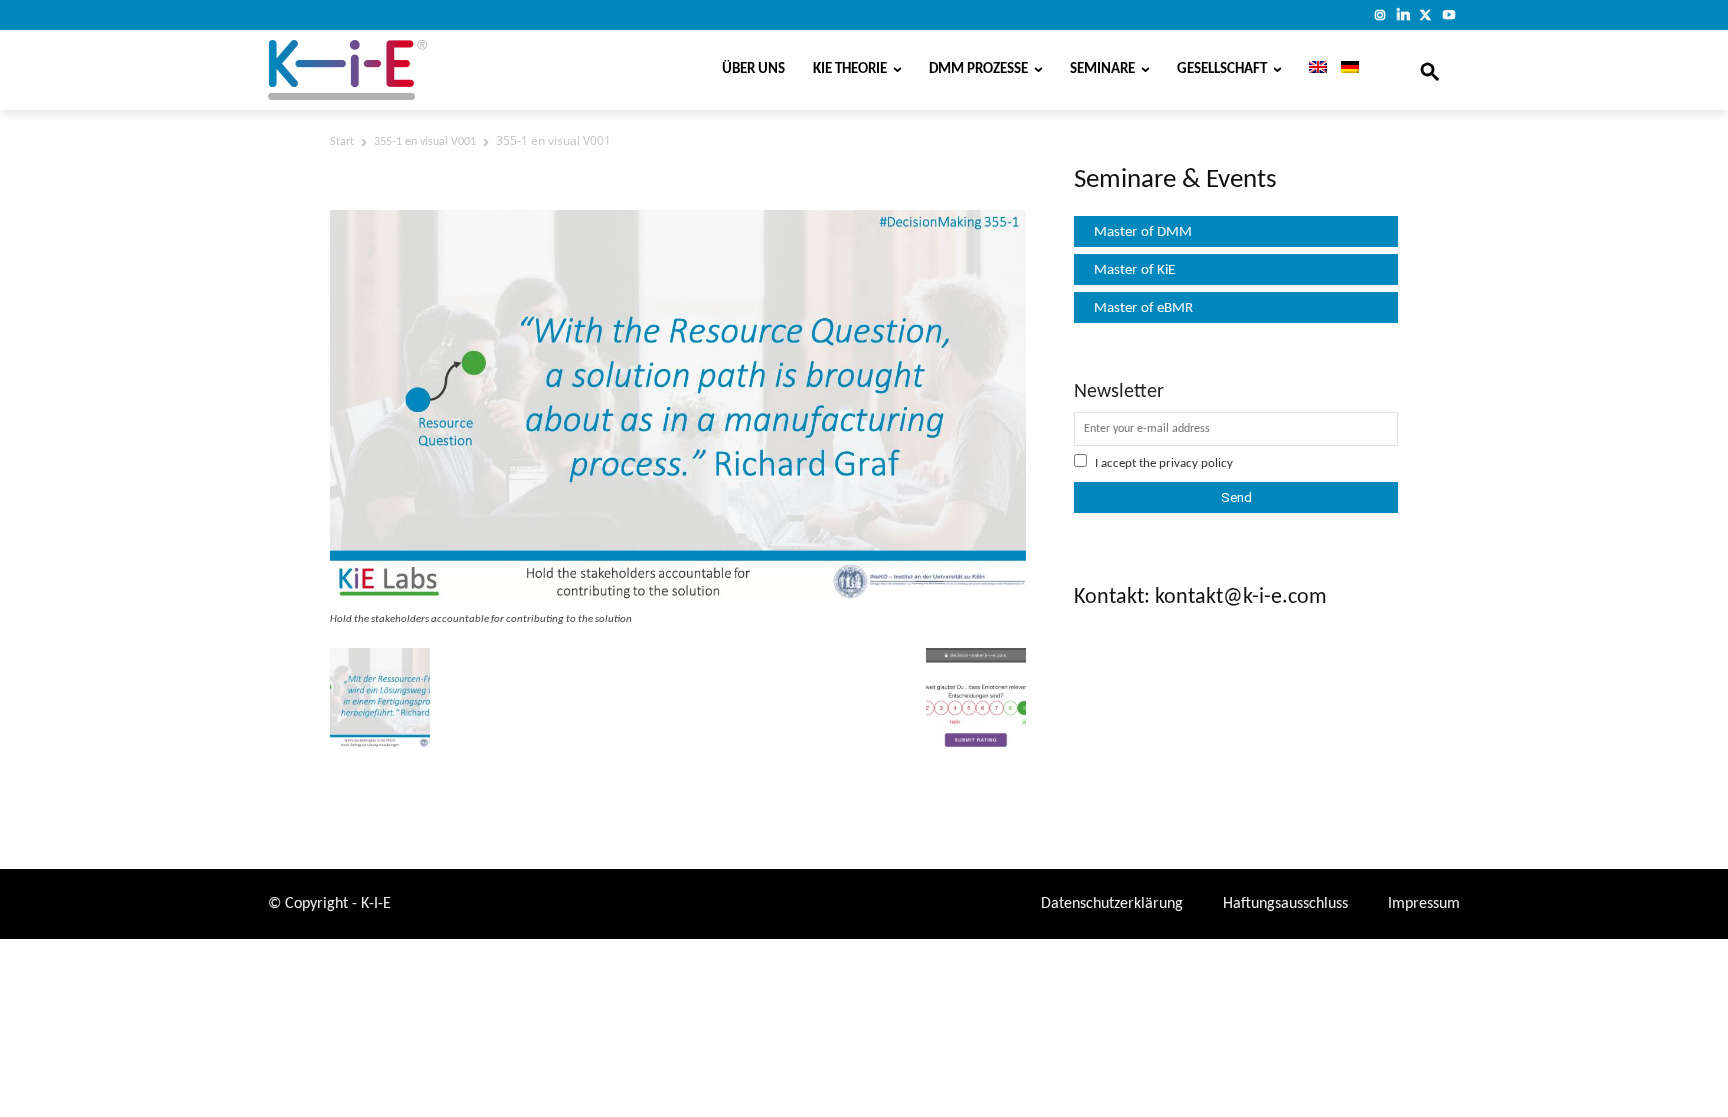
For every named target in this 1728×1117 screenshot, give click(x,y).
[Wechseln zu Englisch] (1311, 70)
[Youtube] (1448, 14)
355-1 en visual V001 (425, 142)
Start (342, 142)
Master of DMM (1143, 232)
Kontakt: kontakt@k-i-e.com (1200, 597)
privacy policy (1196, 463)
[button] (1430, 70)
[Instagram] (1380, 14)
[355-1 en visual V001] (678, 598)
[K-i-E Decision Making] (399, 70)
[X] (1425, 14)
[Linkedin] (1403, 14)
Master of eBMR (1143, 308)
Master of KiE (1134, 270)
